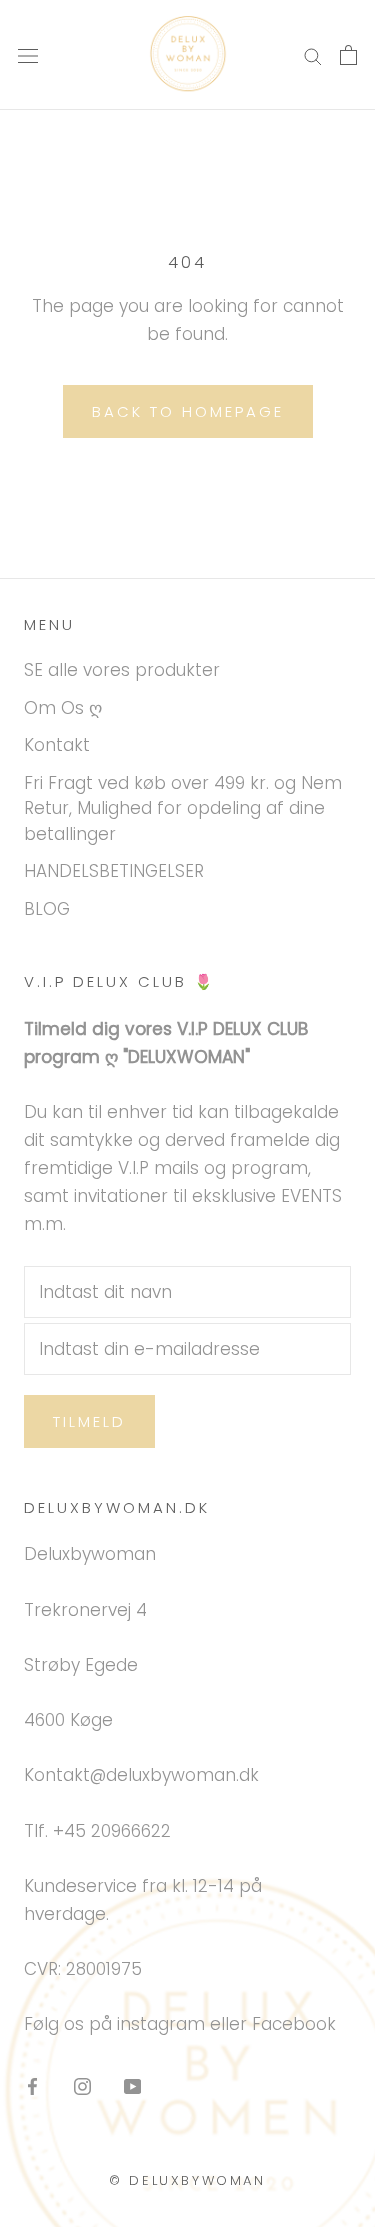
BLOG (47, 909)
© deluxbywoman (187, 2180)
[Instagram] (82, 2086)
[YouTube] (132, 2086)
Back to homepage (188, 411)
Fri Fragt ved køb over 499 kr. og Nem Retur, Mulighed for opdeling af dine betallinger (183, 808)
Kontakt (57, 745)
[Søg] (313, 55)
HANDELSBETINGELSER (114, 871)
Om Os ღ (63, 708)
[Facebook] (32, 2086)
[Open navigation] (28, 55)
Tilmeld (89, 1421)
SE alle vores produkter (122, 670)
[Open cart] (348, 55)
